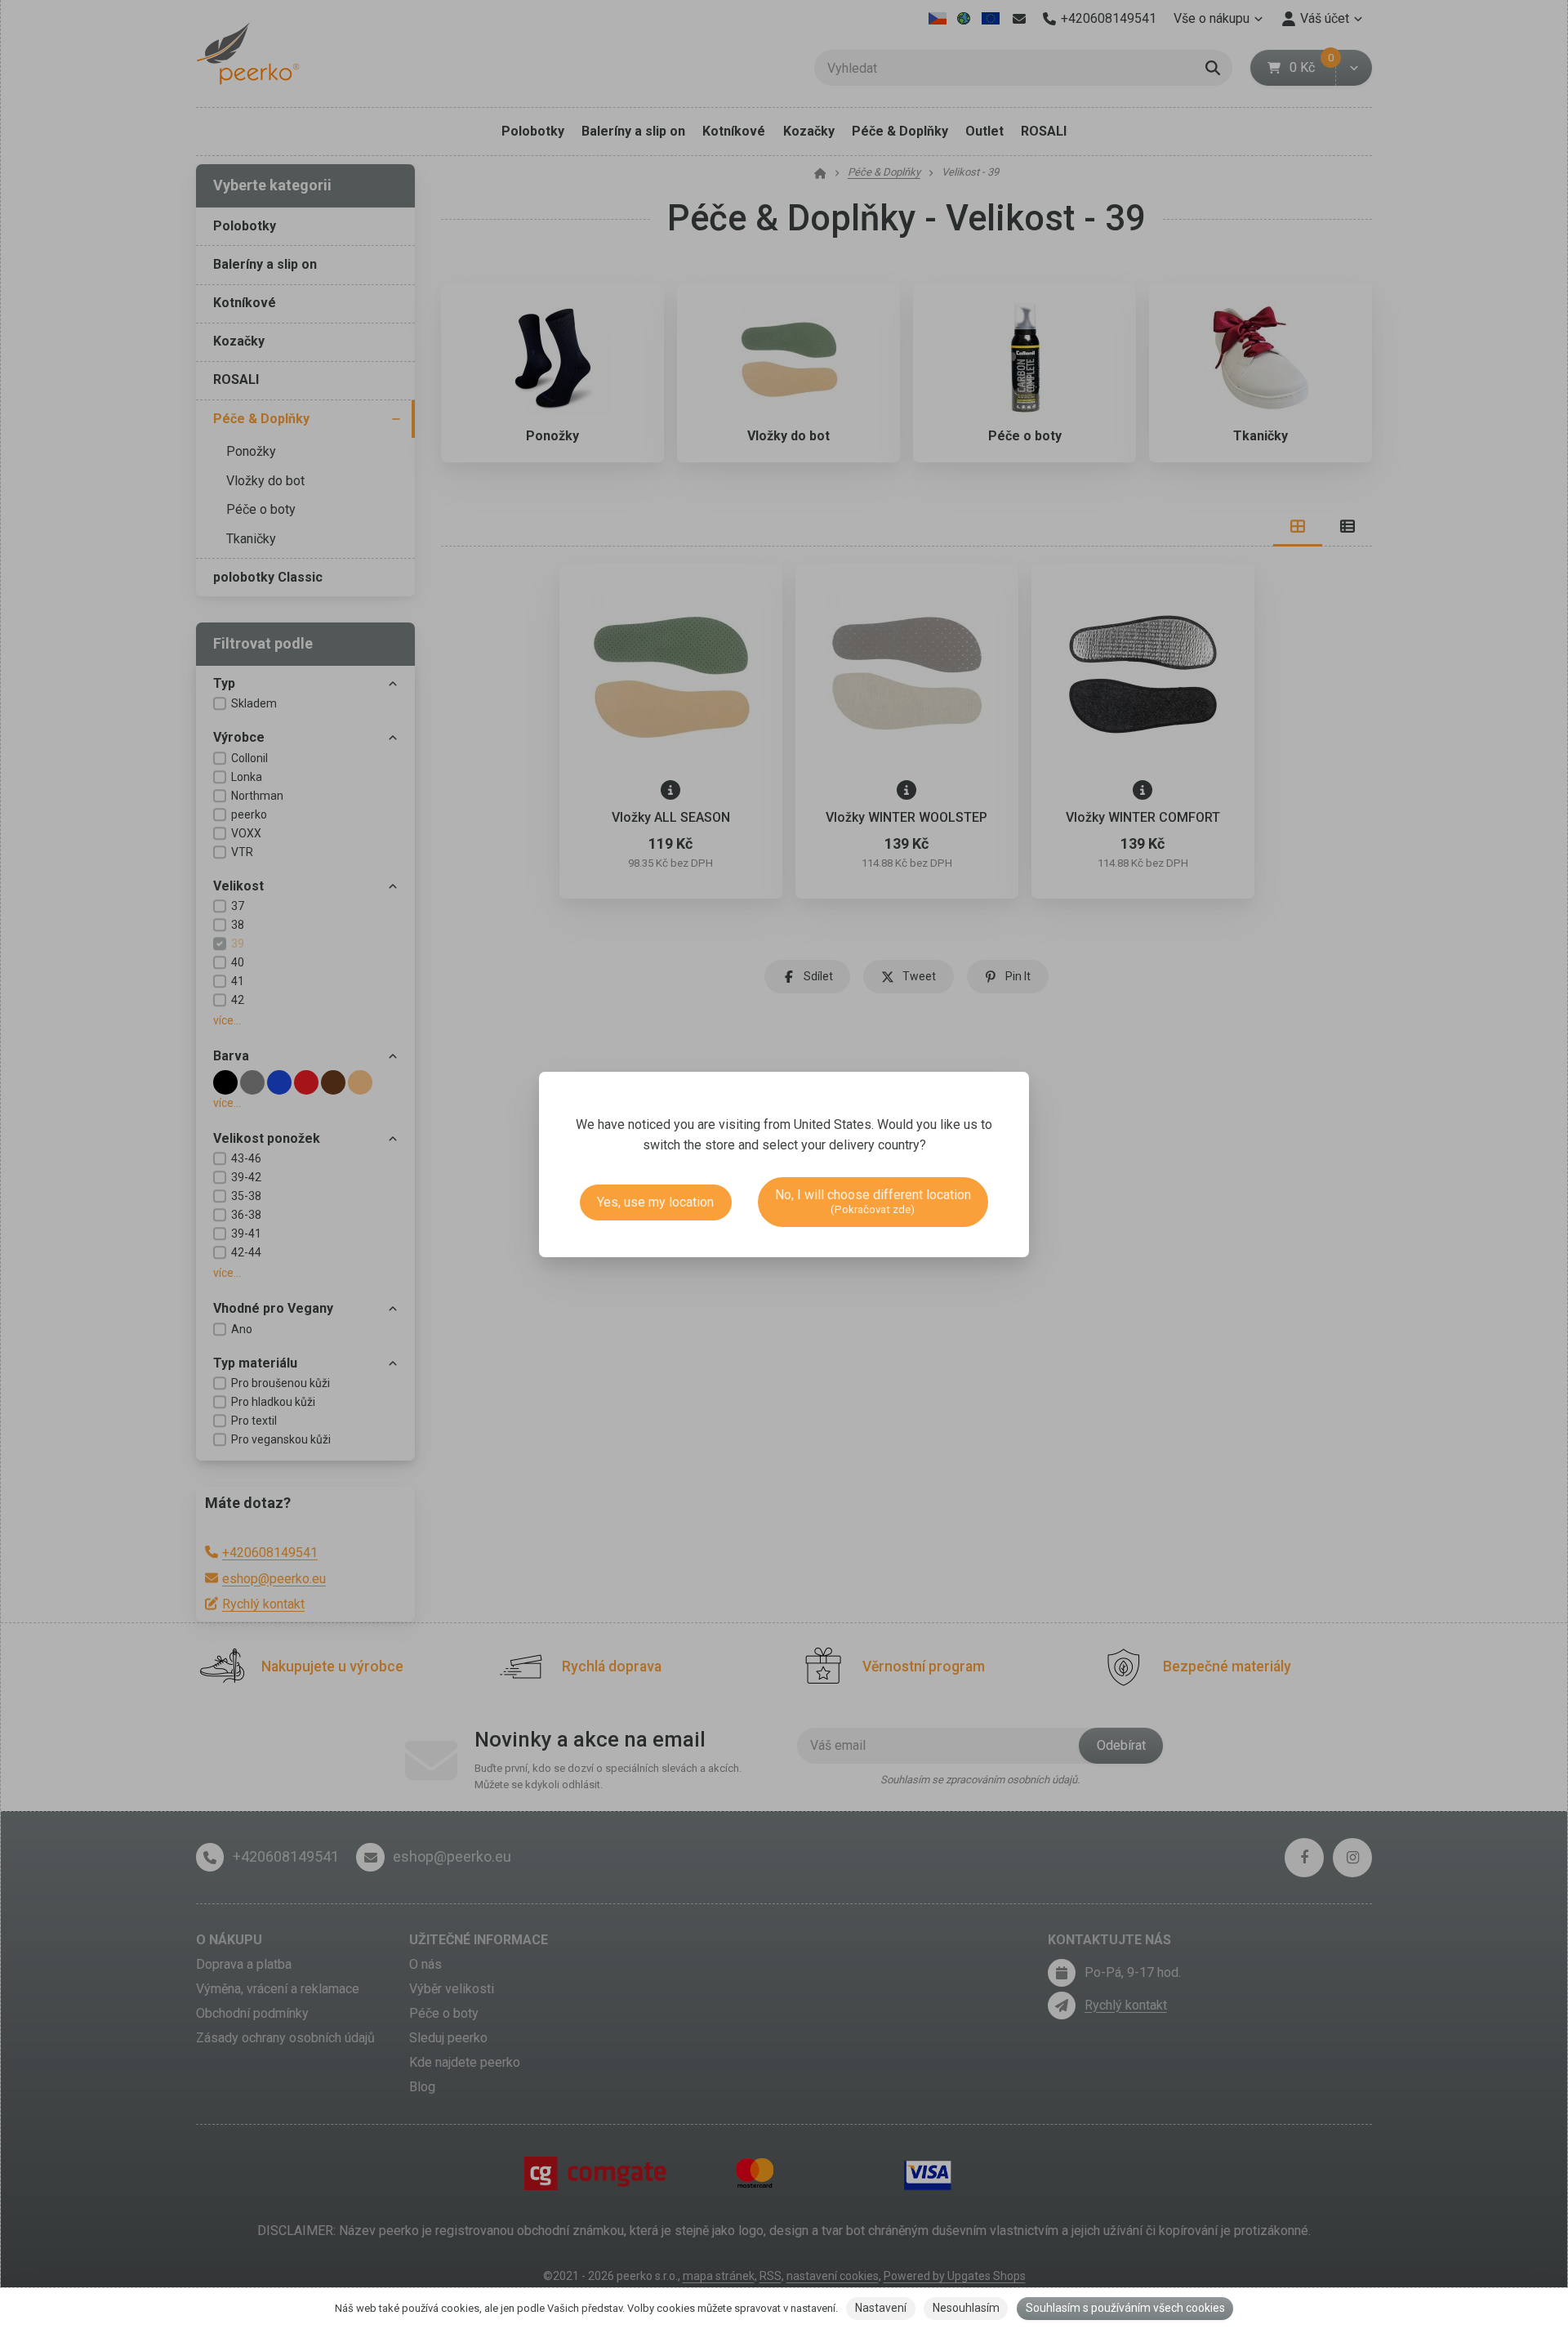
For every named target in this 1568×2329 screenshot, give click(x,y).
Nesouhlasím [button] (966, 2308)
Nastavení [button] (881, 2308)
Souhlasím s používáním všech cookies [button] (1125, 2308)
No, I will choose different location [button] (873, 1201)
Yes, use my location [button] (655, 1202)
